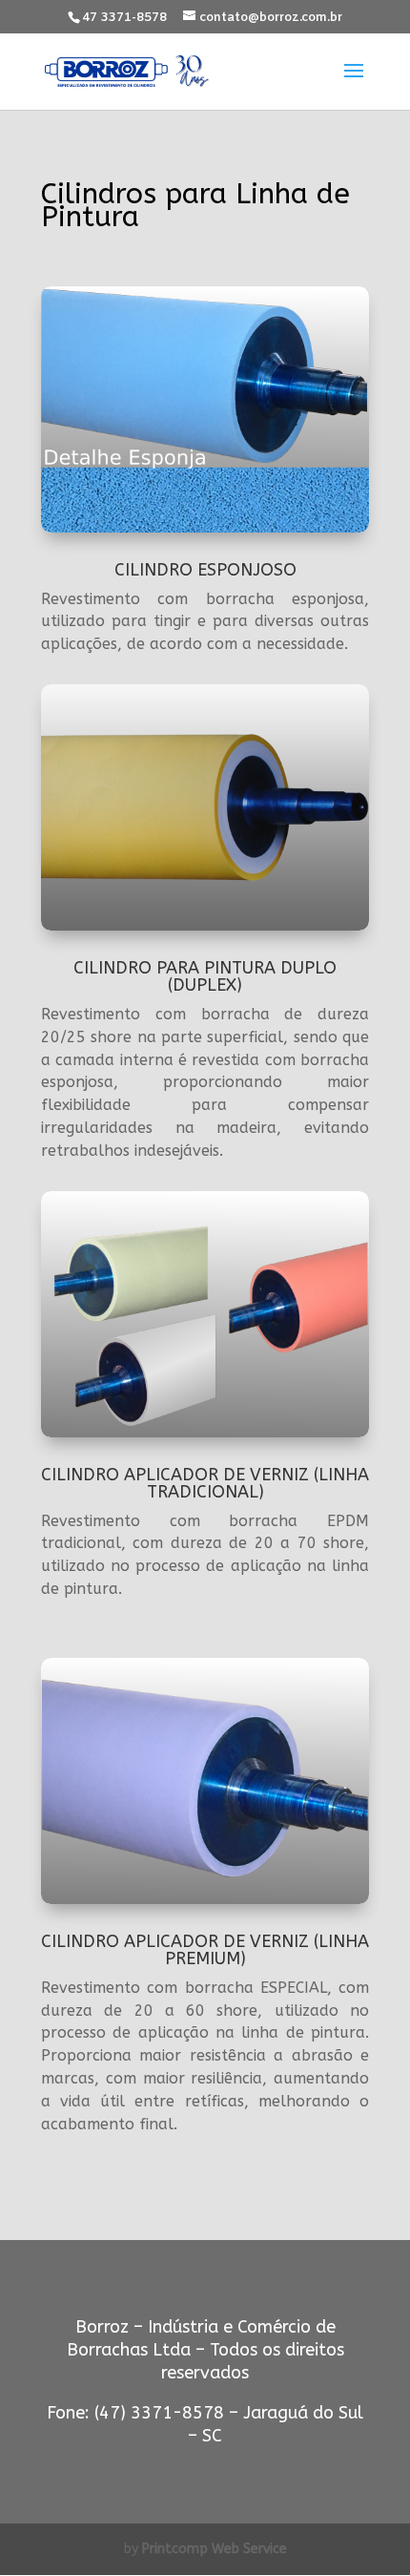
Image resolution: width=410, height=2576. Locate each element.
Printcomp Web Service (215, 2549)
